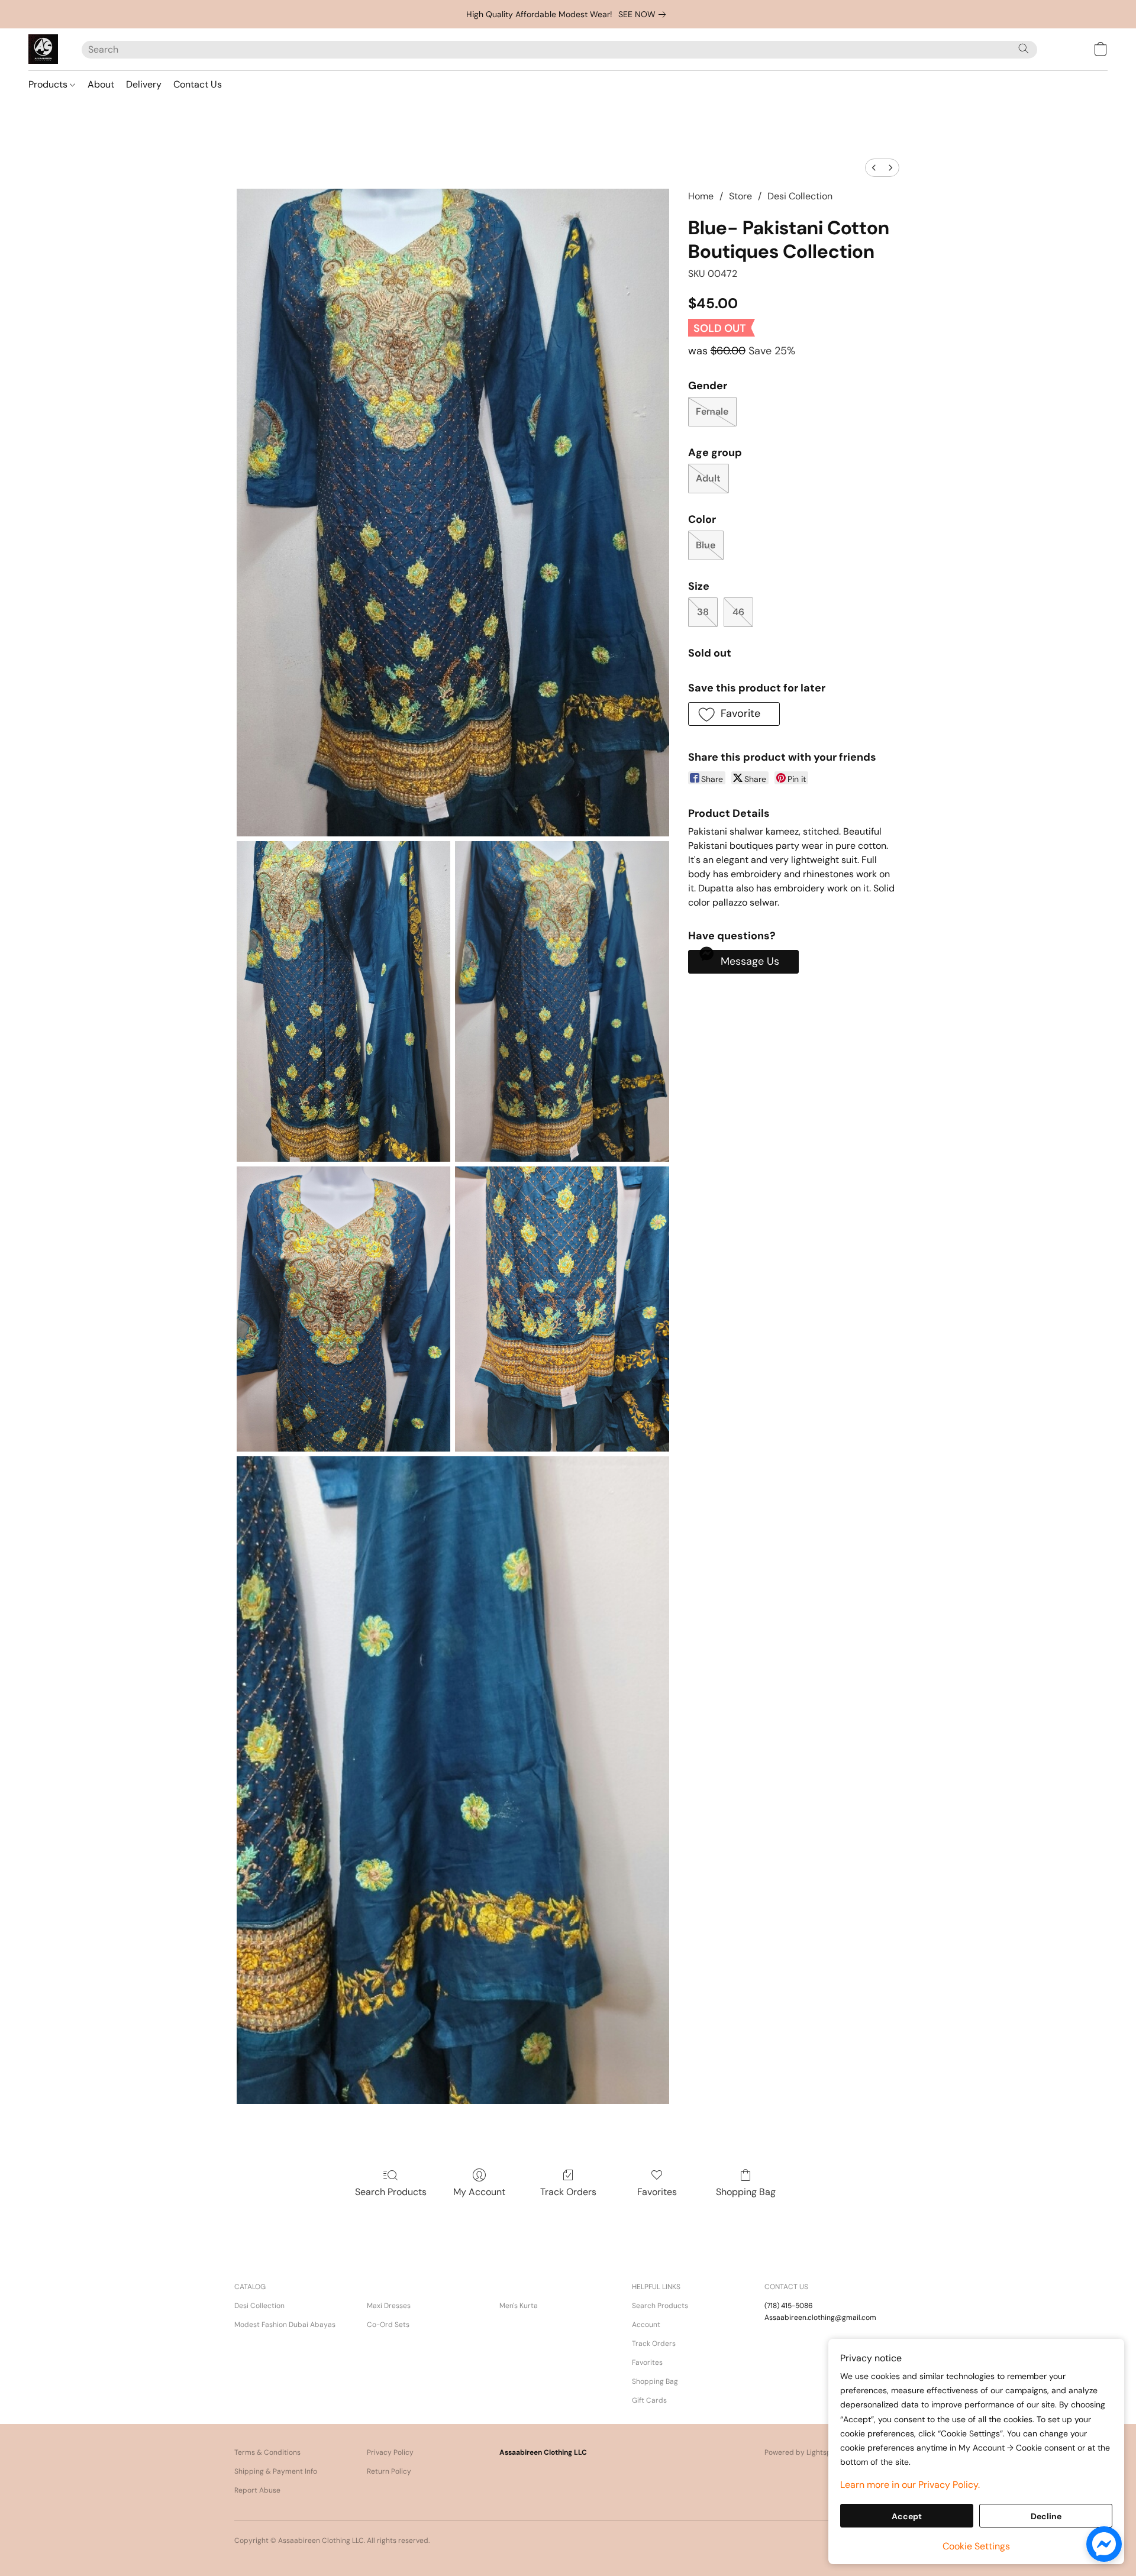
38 (703, 612)
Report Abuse (257, 2490)
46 (738, 612)
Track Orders (568, 2192)
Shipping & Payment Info (276, 2471)
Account (646, 2325)
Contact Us (198, 84)
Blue (706, 545)
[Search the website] (1024, 49)
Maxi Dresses (389, 2306)
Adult (708, 478)
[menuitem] (874, 168)
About (101, 84)
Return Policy (389, 2471)
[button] (43, 49)
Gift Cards (649, 2400)
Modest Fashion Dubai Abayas (285, 2325)
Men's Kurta (519, 2306)
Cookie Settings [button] (976, 2546)
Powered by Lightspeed (804, 2452)
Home (701, 196)
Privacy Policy (390, 2452)
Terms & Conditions (267, 2452)
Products (49, 84)
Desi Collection (800, 196)
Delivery (144, 84)
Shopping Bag (746, 2192)
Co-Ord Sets (388, 2325)
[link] (644, 14)
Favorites (657, 2192)
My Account (479, 2192)
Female (712, 411)
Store (740, 196)
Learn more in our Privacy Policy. (910, 2485)
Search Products (391, 2192)
